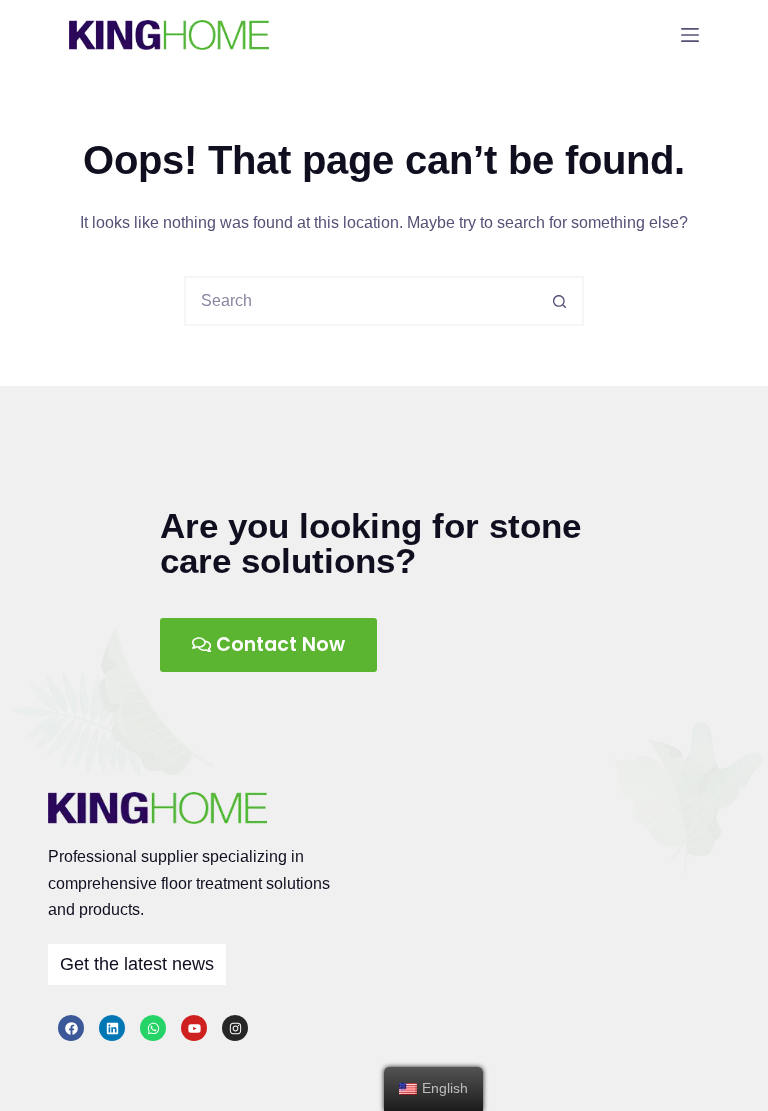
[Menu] (690, 35)
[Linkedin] (112, 1028)
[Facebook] (71, 1028)
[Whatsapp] (153, 1028)
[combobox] (361, 301)
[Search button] (559, 301)
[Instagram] (235, 1028)
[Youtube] (194, 1028)
